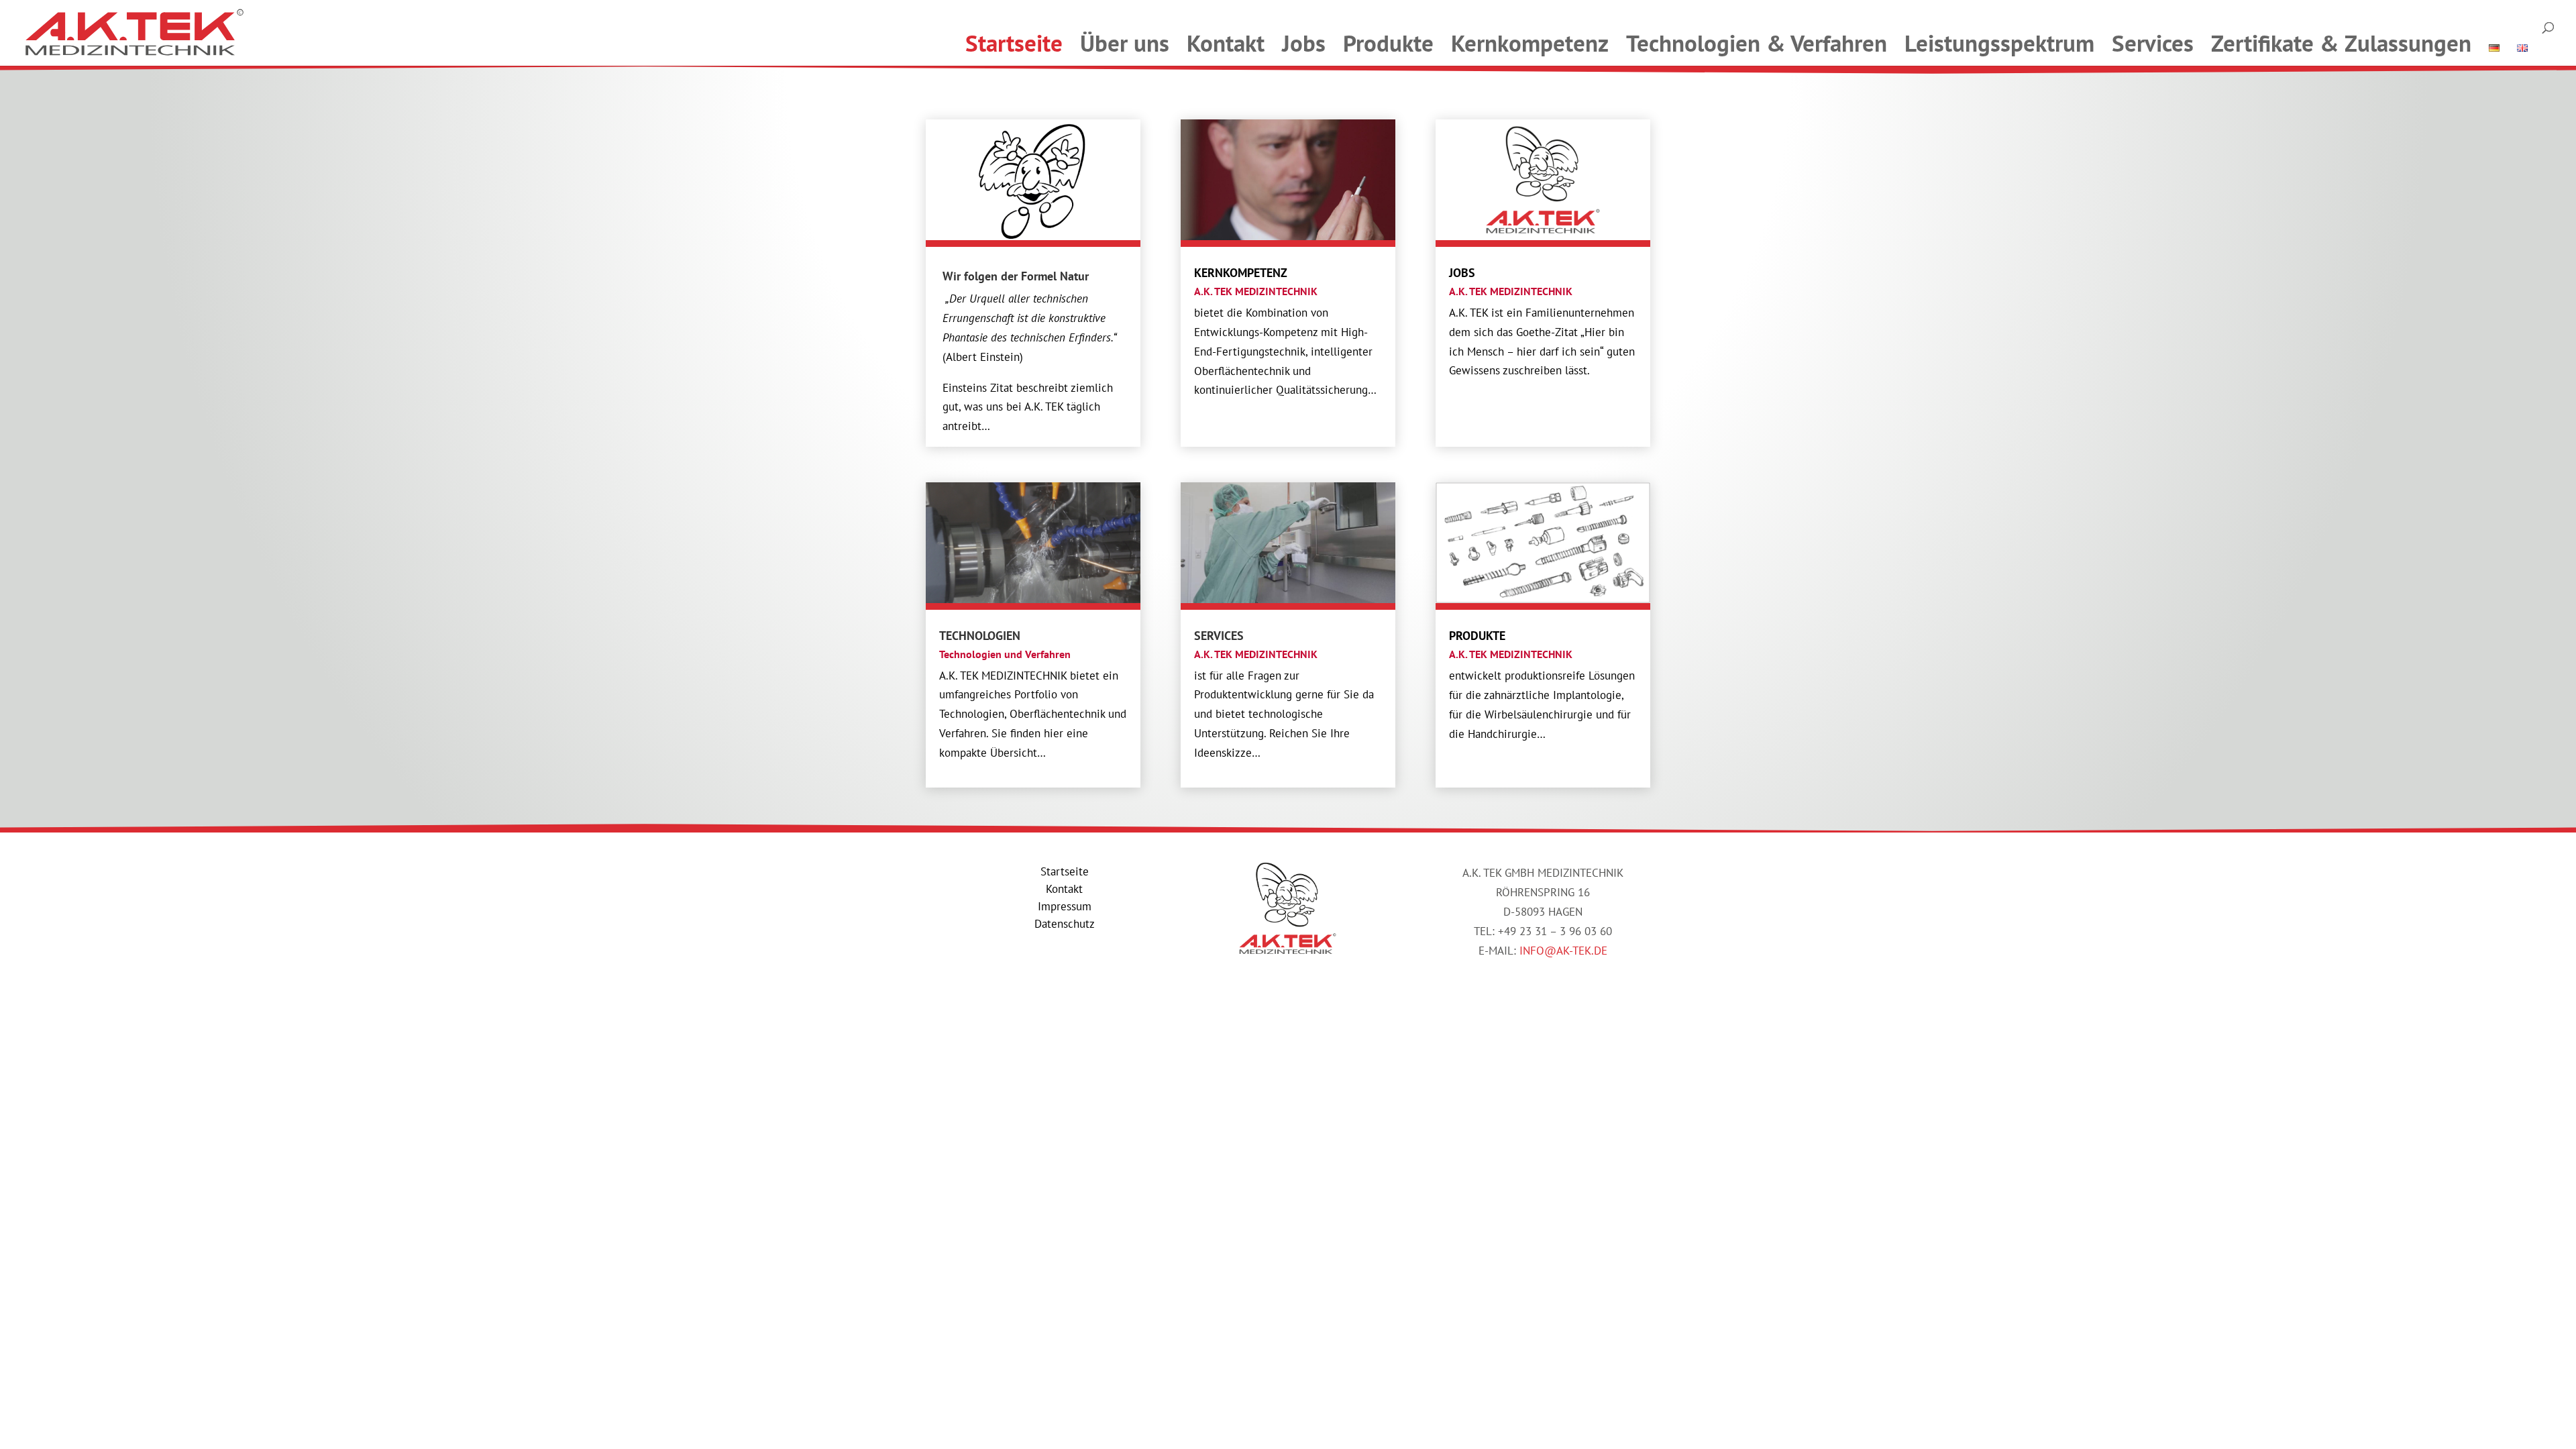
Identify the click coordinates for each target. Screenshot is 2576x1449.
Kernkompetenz (1530, 43)
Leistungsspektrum (1999, 43)
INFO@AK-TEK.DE (1563, 951)
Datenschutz (1065, 924)
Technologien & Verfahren (1757, 43)
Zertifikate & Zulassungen (2341, 43)
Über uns (1125, 43)
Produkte (1388, 43)
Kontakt (1226, 43)
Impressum (1065, 906)
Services (2153, 43)
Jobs (1304, 43)
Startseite (1014, 43)
